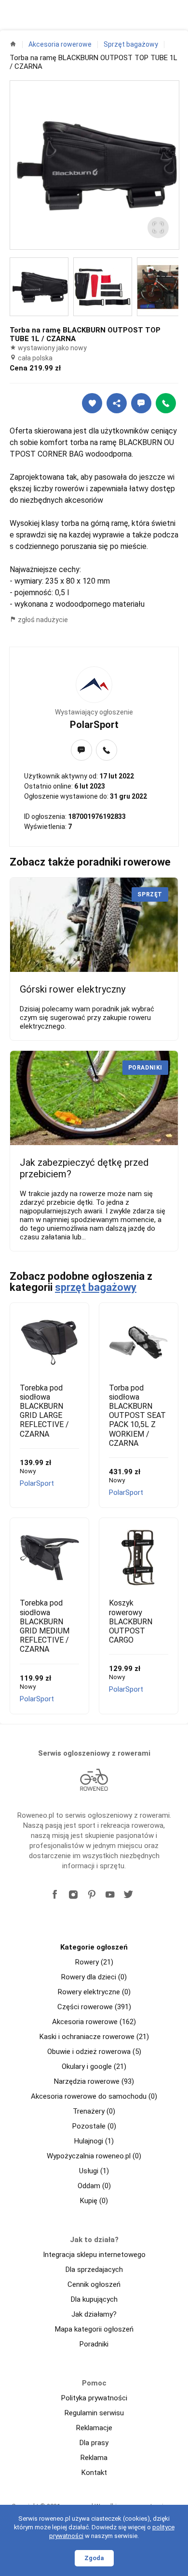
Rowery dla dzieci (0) (94, 1977)
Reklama (94, 2458)
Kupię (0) (94, 2201)
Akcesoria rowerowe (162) (94, 2022)
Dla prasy (94, 2443)
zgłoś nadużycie (42, 620)
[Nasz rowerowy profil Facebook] (55, 1895)
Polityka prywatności (94, 2398)
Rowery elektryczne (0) (94, 1992)
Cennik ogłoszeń (94, 2284)
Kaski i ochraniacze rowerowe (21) (94, 2037)
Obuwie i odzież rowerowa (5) (94, 2052)
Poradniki (94, 2344)
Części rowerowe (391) (94, 2007)
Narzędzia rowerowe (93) (94, 2081)
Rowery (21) (94, 1962)
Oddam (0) (94, 2186)
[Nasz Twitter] (128, 1895)
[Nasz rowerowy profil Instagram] (73, 1895)
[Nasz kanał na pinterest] (92, 1895)
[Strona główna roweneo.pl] (13, 44)
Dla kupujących (94, 2299)
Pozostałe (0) (94, 2126)
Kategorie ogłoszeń (94, 1947)
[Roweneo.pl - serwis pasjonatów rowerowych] (94, 1780)
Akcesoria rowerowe (60, 44)
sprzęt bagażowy (96, 1287)
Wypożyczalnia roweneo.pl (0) (94, 2156)
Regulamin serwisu (94, 2413)
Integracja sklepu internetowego (94, 2255)
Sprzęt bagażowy (131, 44)
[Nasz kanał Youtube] (110, 1895)
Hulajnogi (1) (94, 2141)
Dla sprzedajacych (94, 2270)
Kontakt (94, 2473)
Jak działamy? (94, 2314)
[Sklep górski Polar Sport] (94, 685)
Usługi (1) (94, 2171)
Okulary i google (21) (94, 2066)
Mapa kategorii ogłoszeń (94, 2329)
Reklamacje (94, 2428)
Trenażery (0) (94, 2111)
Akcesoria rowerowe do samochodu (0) (94, 2096)
